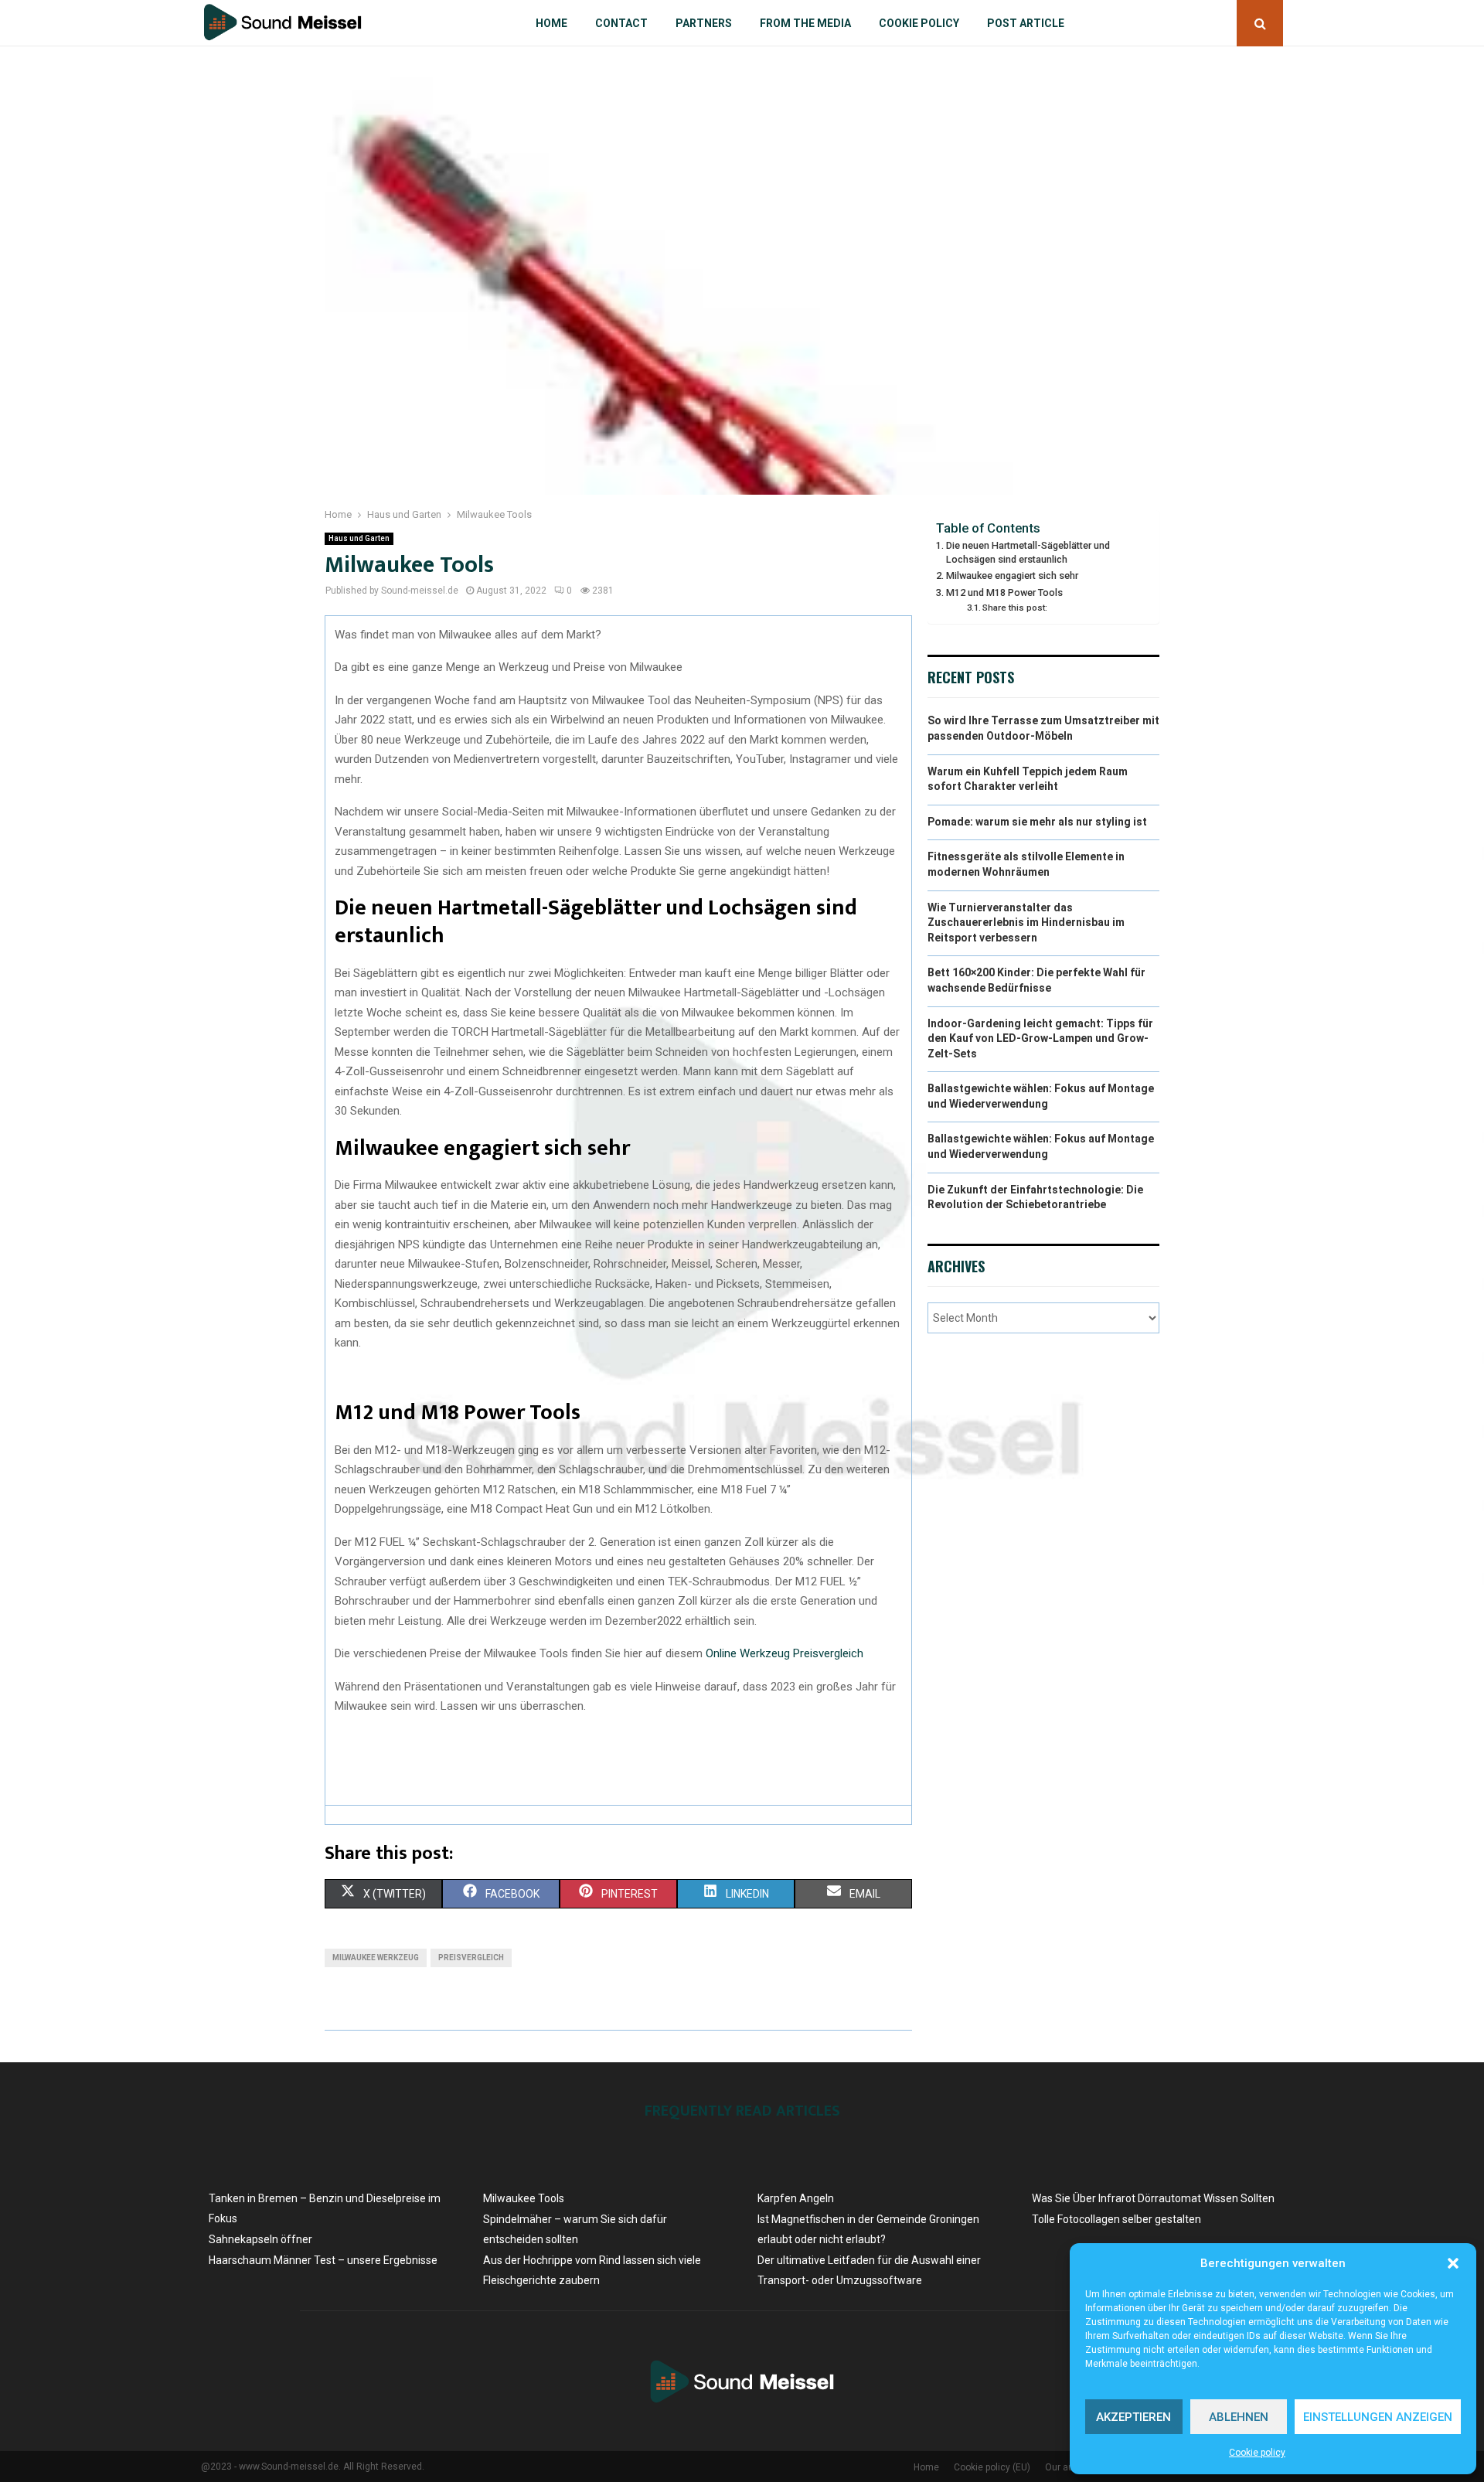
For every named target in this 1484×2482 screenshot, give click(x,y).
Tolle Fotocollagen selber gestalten (1116, 2219)
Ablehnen (1239, 2417)
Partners (704, 23)
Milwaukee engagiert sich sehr (1012, 575)
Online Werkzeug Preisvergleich (785, 1653)
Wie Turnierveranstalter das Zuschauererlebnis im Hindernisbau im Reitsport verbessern (1026, 923)
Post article (1026, 23)
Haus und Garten (359, 538)
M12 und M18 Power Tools (1004, 592)
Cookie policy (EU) (992, 2467)
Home (551, 23)
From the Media (805, 23)
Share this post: (1015, 608)
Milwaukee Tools (524, 2198)
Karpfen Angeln (796, 2198)
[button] (1453, 2263)
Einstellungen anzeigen (1378, 2417)
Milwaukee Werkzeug (376, 1958)
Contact (621, 23)
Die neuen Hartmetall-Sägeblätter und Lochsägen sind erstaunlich (1028, 552)
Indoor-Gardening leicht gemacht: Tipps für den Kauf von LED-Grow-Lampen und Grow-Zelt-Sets (1040, 1038)
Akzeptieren (1133, 2417)
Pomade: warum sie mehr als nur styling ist (1037, 822)
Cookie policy (1257, 2453)
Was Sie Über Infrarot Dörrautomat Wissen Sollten (1153, 2198)
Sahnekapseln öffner (260, 2239)
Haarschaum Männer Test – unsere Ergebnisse (323, 2260)
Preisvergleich (471, 1958)
